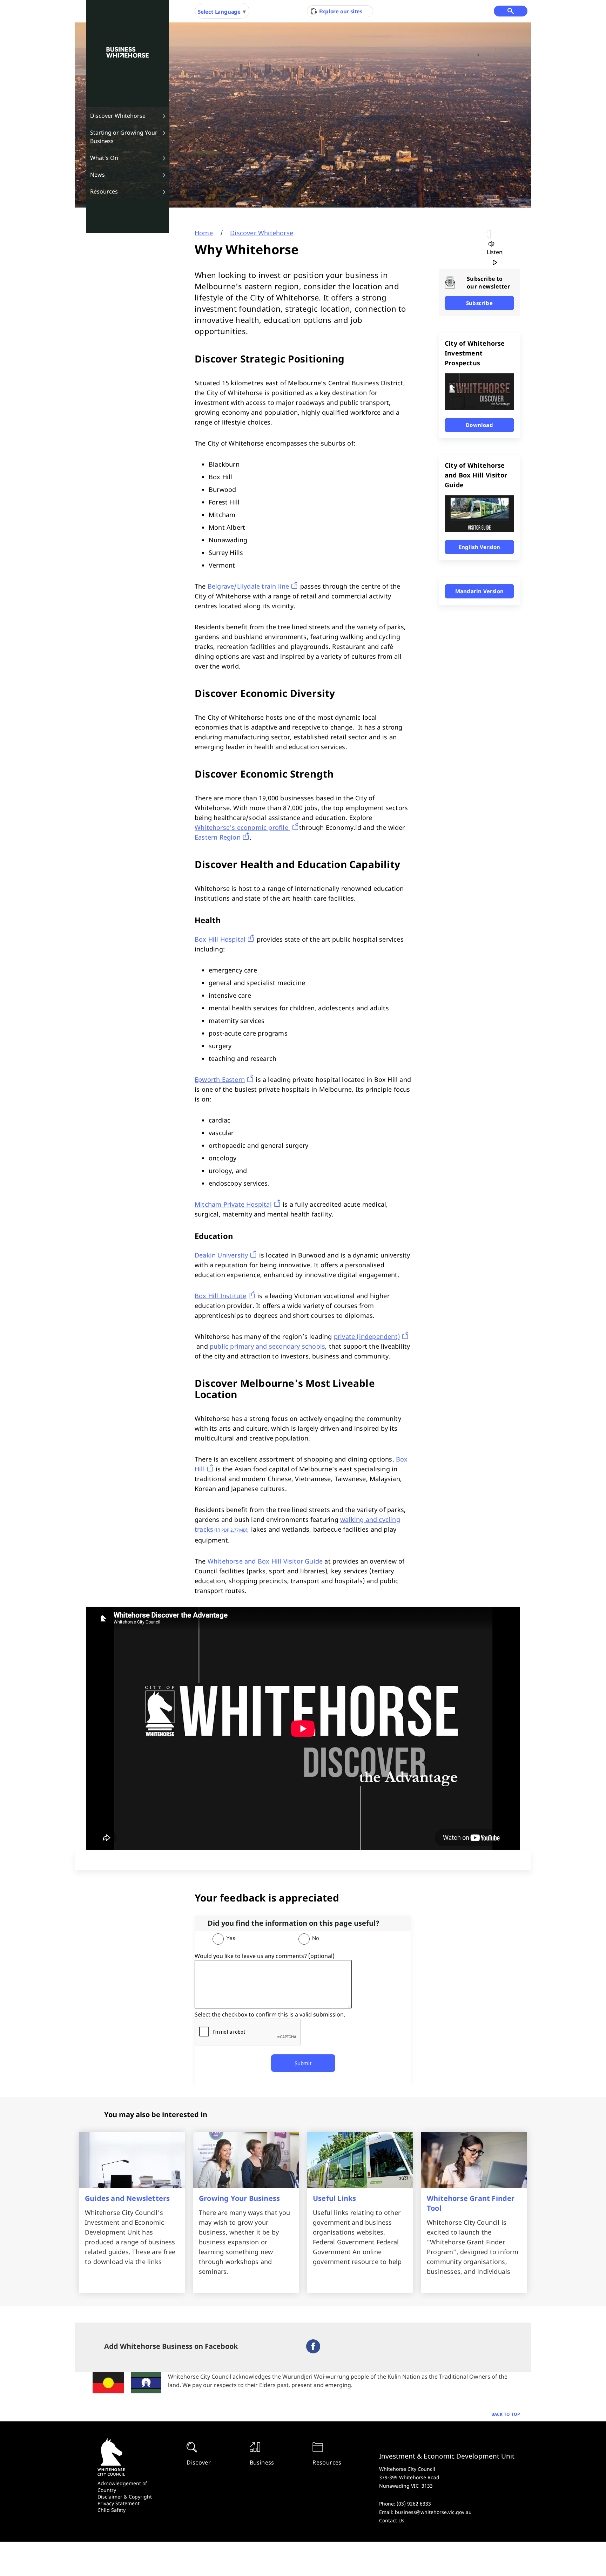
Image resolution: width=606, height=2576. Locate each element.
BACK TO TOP (506, 2414)
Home (204, 233)
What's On (104, 158)
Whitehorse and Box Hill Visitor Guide (265, 1561)
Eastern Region (218, 837)
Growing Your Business (239, 2198)
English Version (480, 547)
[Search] (511, 11)
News (97, 175)
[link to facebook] (313, 2351)
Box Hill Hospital (220, 939)
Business (262, 2462)
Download (479, 425)
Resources (104, 191)
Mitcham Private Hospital (233, 1204)
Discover (199, 2462)
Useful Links (334, 2198)
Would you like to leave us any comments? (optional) (265, 1956)
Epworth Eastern (220, 1079)
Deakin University (221, 1255)
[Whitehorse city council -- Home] (127, 53)
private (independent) (367, 1336)
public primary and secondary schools (267, 1346)
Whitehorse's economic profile (242, 827)
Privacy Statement (119, 2503)
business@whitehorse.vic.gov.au (433, 2512)
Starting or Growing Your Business (124, 137)
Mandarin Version (479, 591)
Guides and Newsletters (127, 2198)
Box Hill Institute (221, 1296)
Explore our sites (340, 11)
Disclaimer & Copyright (125, 2497)
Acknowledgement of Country (122, 2487)
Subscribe (479, 303)
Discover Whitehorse (118, 116)
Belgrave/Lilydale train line (248, 586)
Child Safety (112, 2510)
